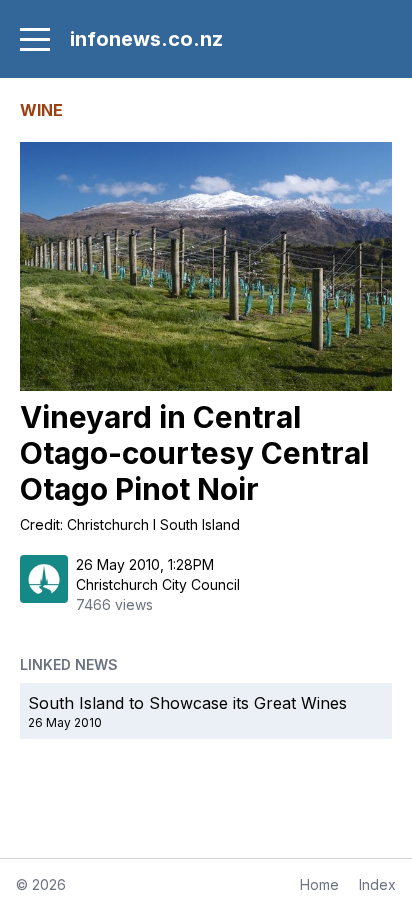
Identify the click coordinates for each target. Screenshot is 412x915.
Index (377, 884)
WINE (41, 110)
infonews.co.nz (146, 39)
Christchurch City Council (158, 584)
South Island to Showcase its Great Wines (187, 703)
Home (319, 884)
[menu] (35, 39)
